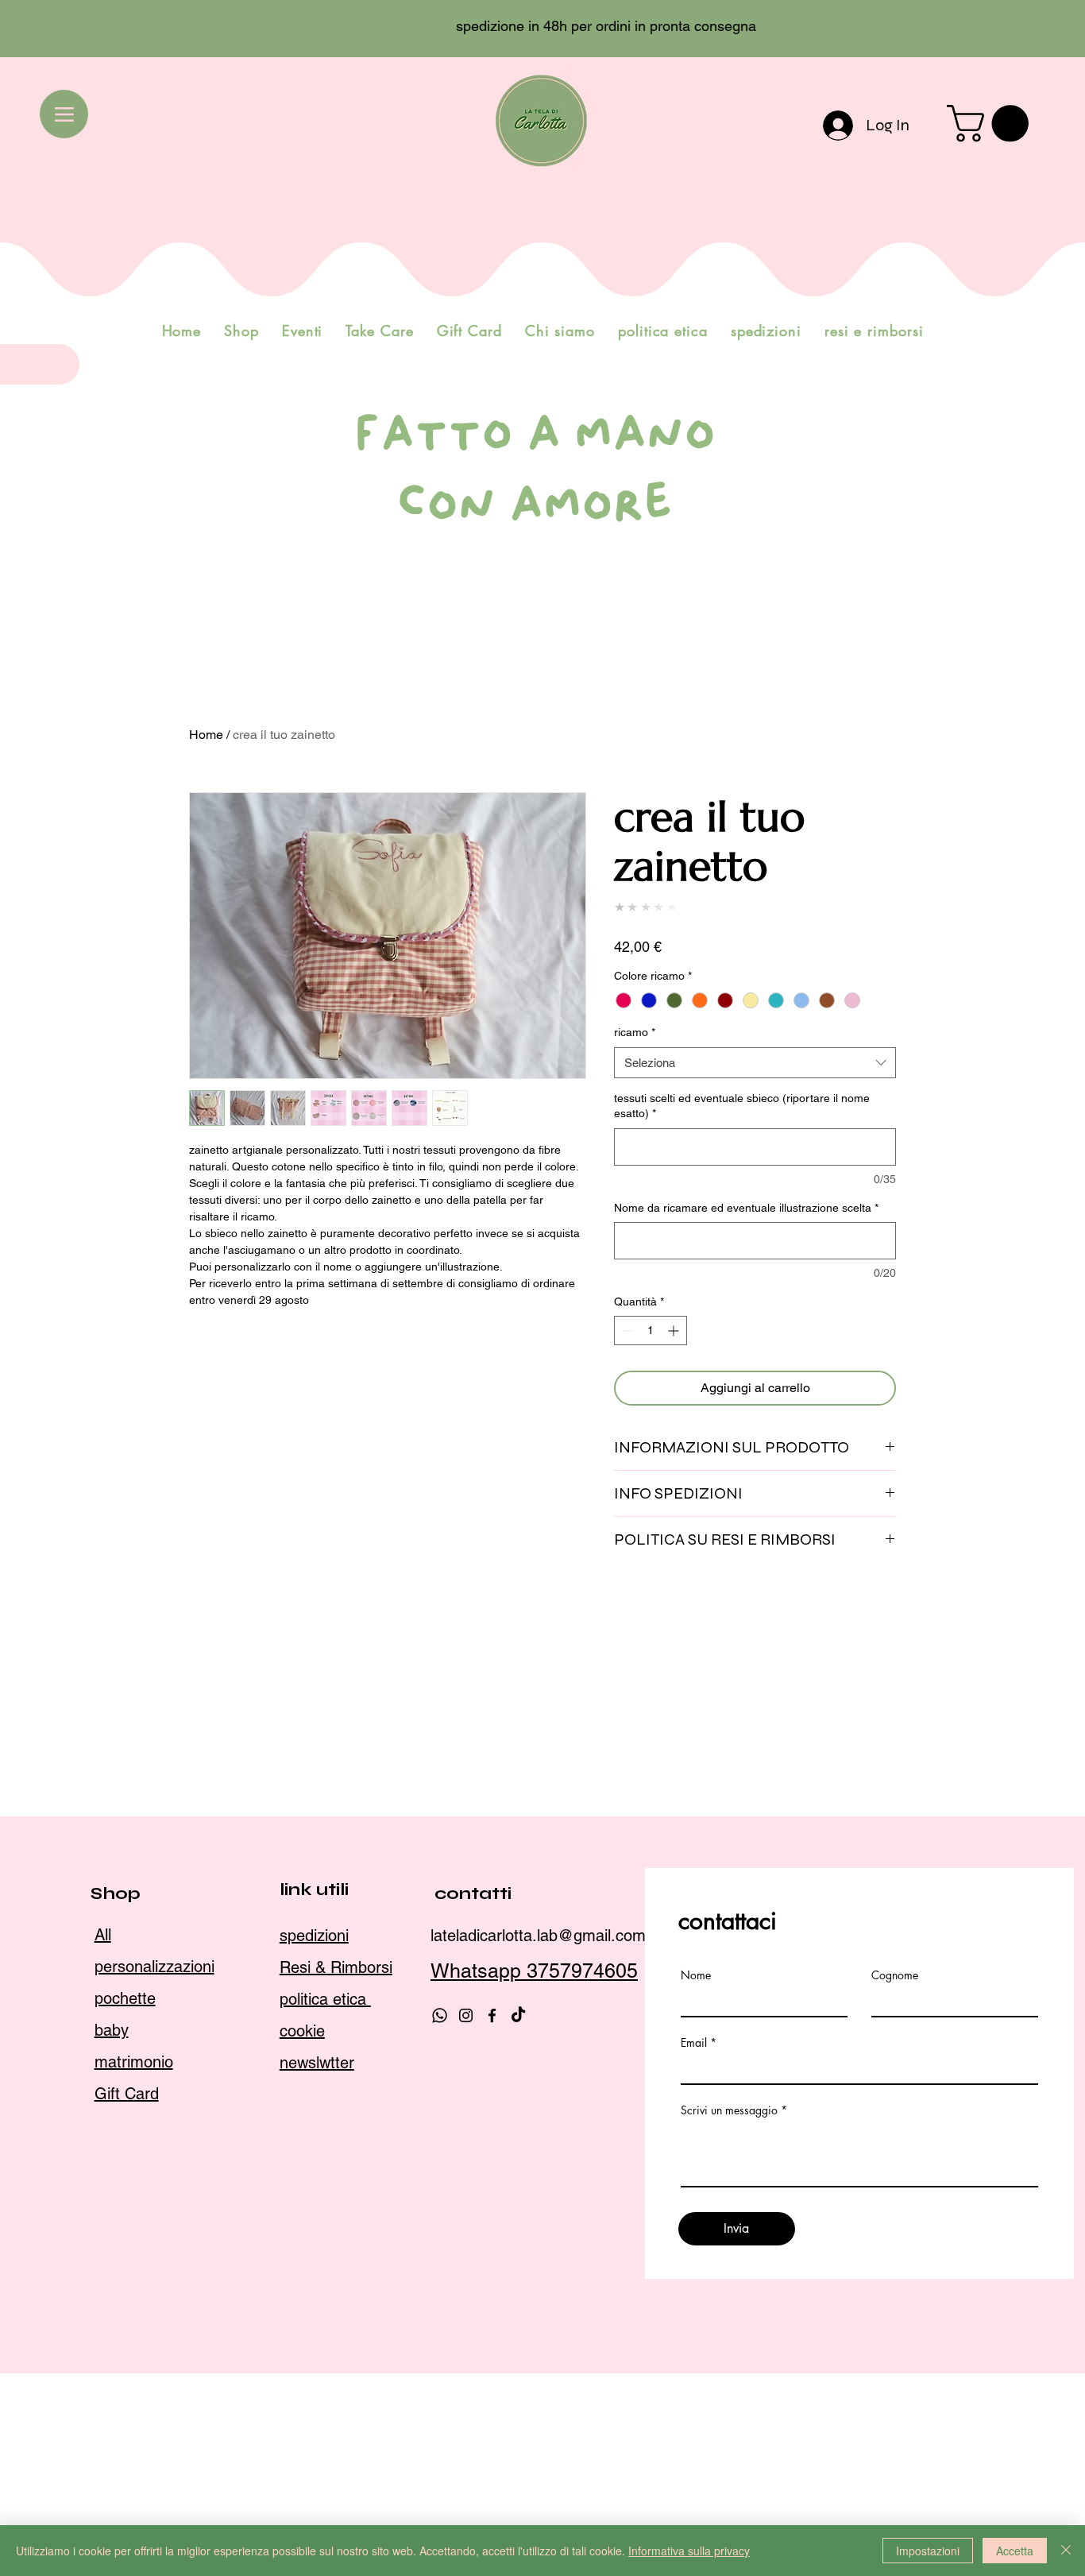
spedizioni (314, 2250)
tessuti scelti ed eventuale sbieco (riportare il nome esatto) (742, 1106)
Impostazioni (928, 2551)
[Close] (1066, 2551)
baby (112, 2345)
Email (694, 2358)
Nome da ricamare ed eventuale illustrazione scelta (746, 1208)
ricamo (635, 1032)
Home (206, 735)
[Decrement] (626, 1331)
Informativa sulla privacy (689, 2551)
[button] (992, 124)
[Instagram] (466, 2330)
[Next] (1002, 29)
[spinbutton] (651, 1331)
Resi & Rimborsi (336, 2282)
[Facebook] (492, 2330)
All (103, 2249)
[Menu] (64, 114)
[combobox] (755, 1063)
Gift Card (127, 2408)
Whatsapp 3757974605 (534, 2286)
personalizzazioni (154, 2281)
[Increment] (675, 1331)
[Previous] (83, 29)
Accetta (1015, 2551)
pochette (125, 2313)
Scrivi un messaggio (729, 2426)
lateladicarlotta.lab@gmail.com (538, 2250)
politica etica (325, 2314)
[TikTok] (518, 2330)
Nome (696, 2291)
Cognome (895, 2291)
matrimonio (134, 2377)
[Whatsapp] (440, 2330)
